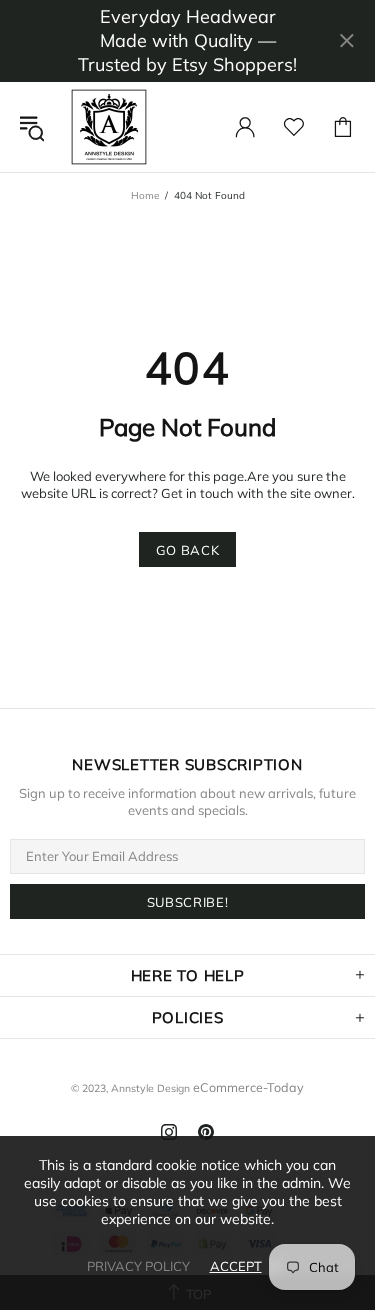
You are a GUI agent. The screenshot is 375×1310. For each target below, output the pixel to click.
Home (145, 195)
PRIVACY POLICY (138, 1266)
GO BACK (188, 550)
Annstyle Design (109, 127)
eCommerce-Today (248, 1087)
